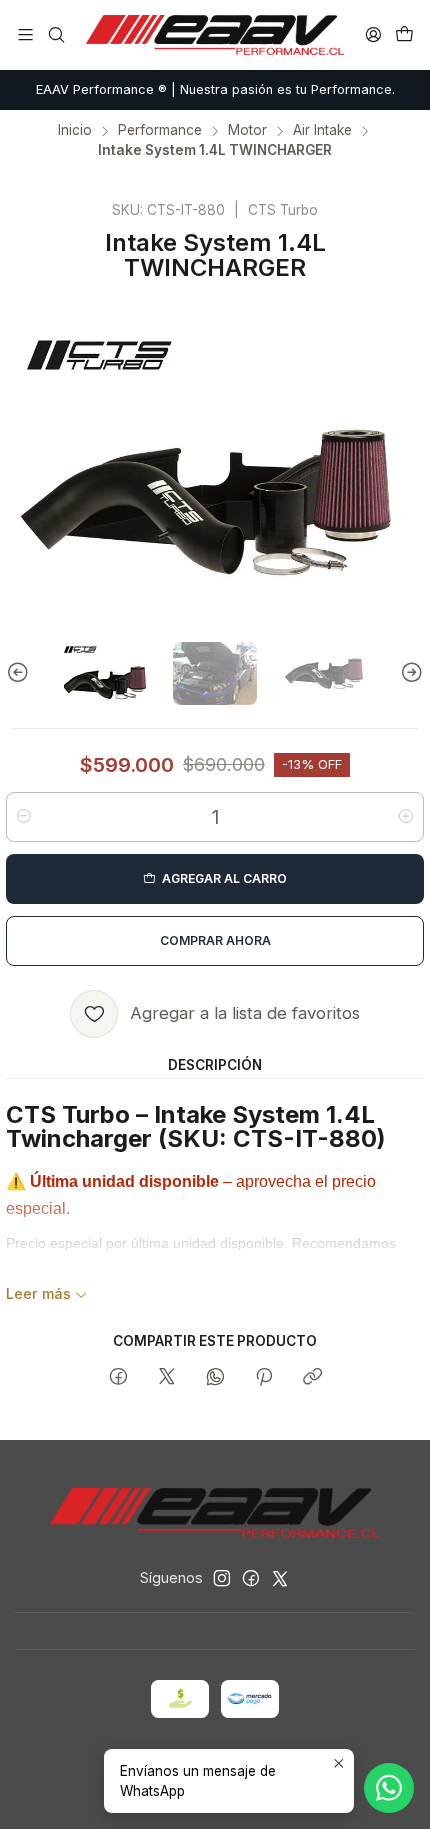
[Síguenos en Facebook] (251, 1578)
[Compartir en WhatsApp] (215, 1378)
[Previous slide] (21, 673)
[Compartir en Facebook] (118, 1378)
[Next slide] (409, 673)
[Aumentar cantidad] (406, 817)
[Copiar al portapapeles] (312, 1378)
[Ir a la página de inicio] (215, 35)
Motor (247, 131)
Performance (160, 131)
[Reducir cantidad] (24, 817)
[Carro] (404, 34)
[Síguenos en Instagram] (222, 1578)
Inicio (75, 131)
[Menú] (25, 34)
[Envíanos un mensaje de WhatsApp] (389, 1788)
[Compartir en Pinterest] (264, 1378)
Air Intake (322, 131)
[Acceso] (373, 34)
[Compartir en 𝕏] (167, 1378)
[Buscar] (55, 34)
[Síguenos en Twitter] (280, 1578)
